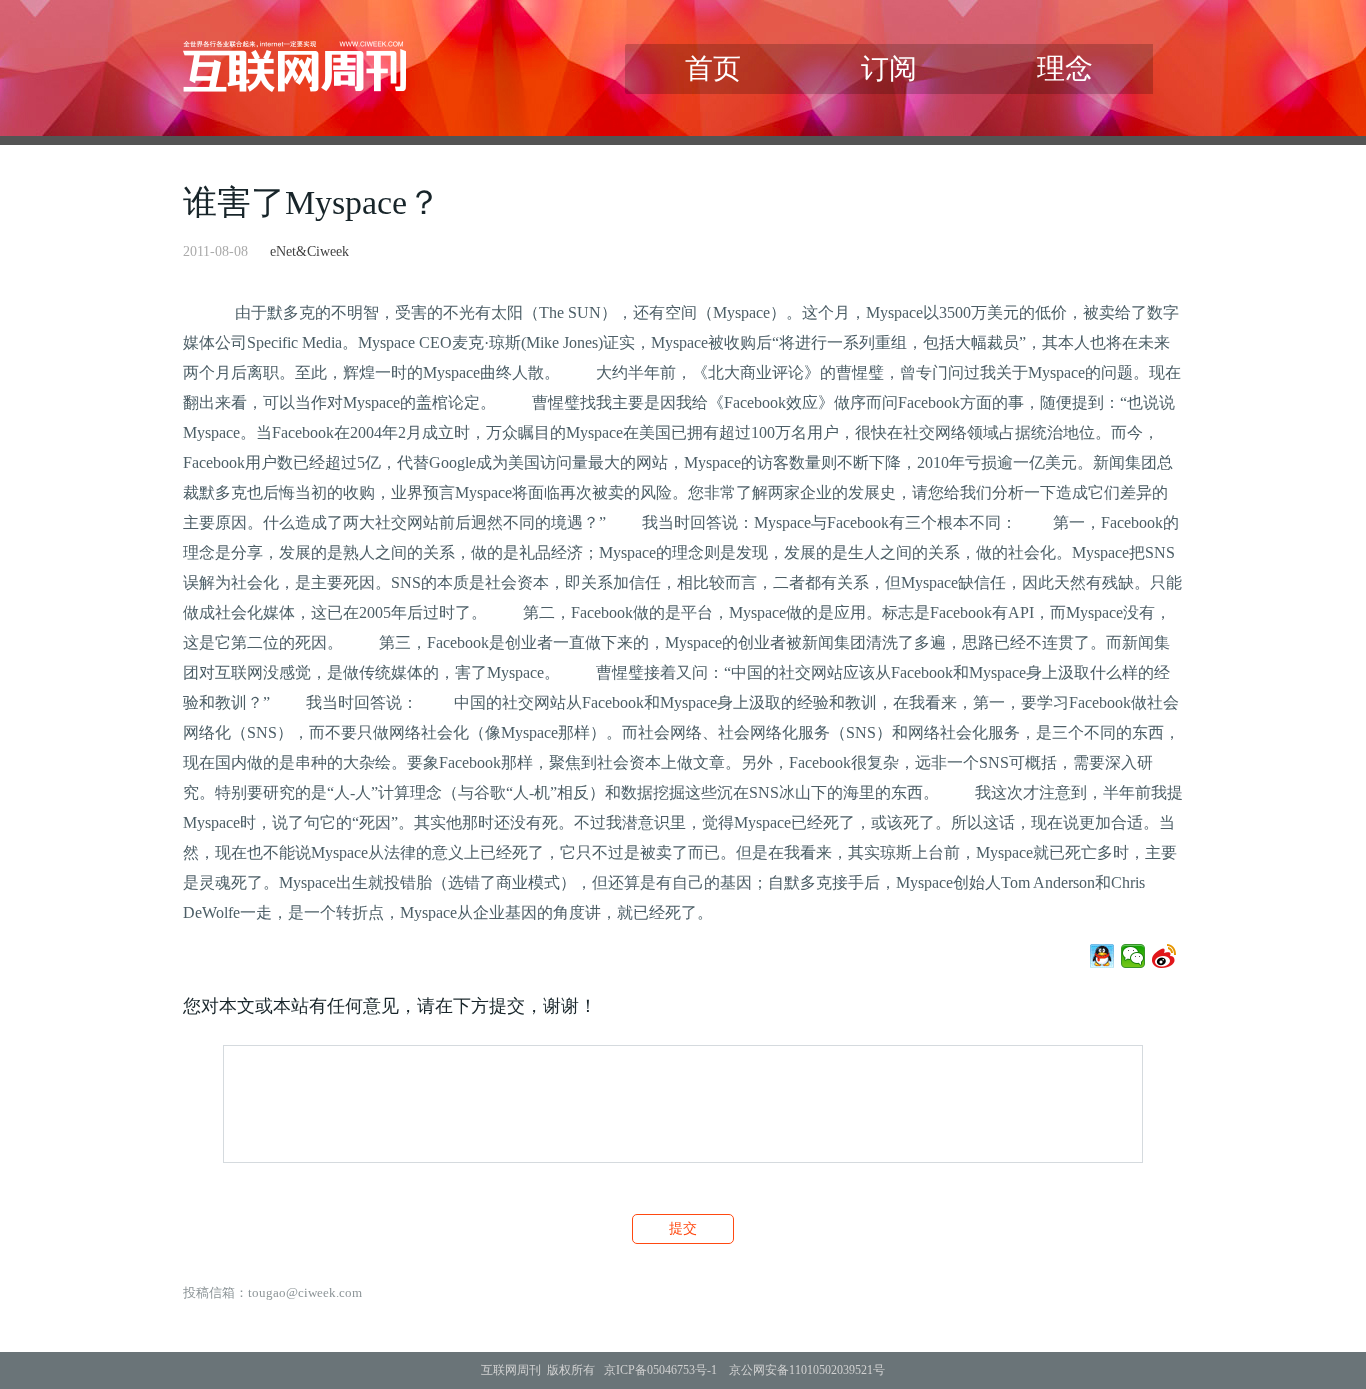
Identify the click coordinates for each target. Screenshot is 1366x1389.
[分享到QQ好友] (1102, 956)
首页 (713, 68)
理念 (1065, 68)
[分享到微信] (1133, 956)
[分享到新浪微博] (1164, 956)
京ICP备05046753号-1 (660, 1370)
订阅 (889, 68)
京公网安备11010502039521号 (807, 1370)
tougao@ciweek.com (305, 1292)
